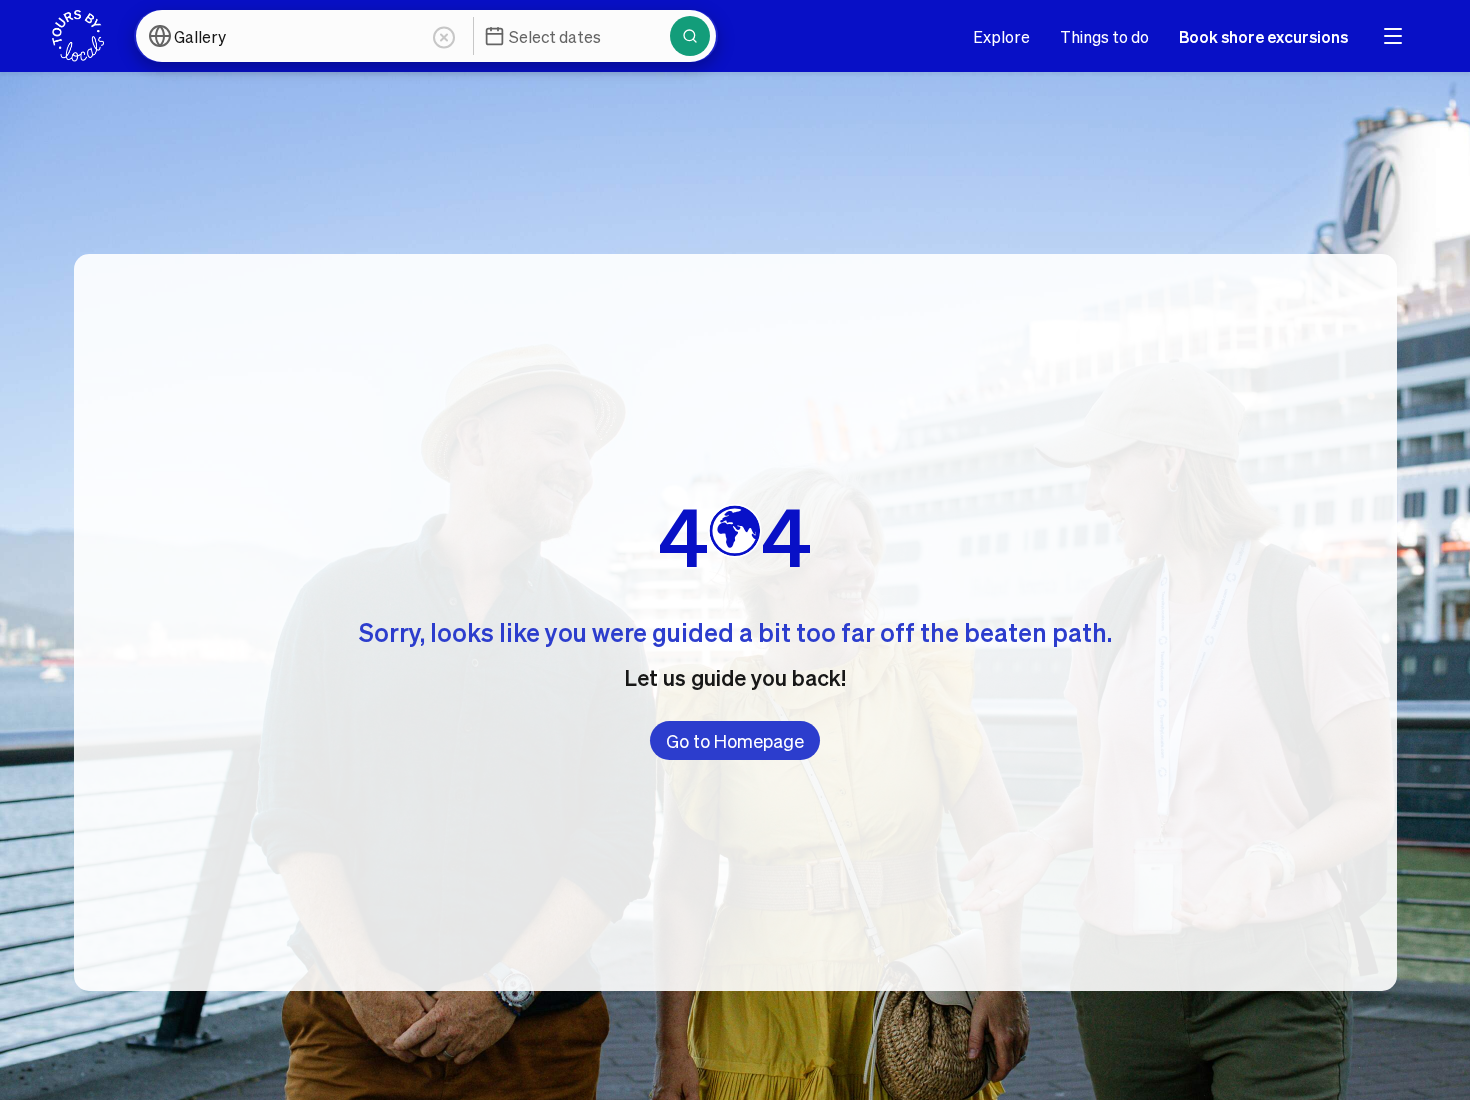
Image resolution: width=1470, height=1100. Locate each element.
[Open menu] (1393, 36)
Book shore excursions (1263, 36)
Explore (1001, 36)
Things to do (1104, 36)
